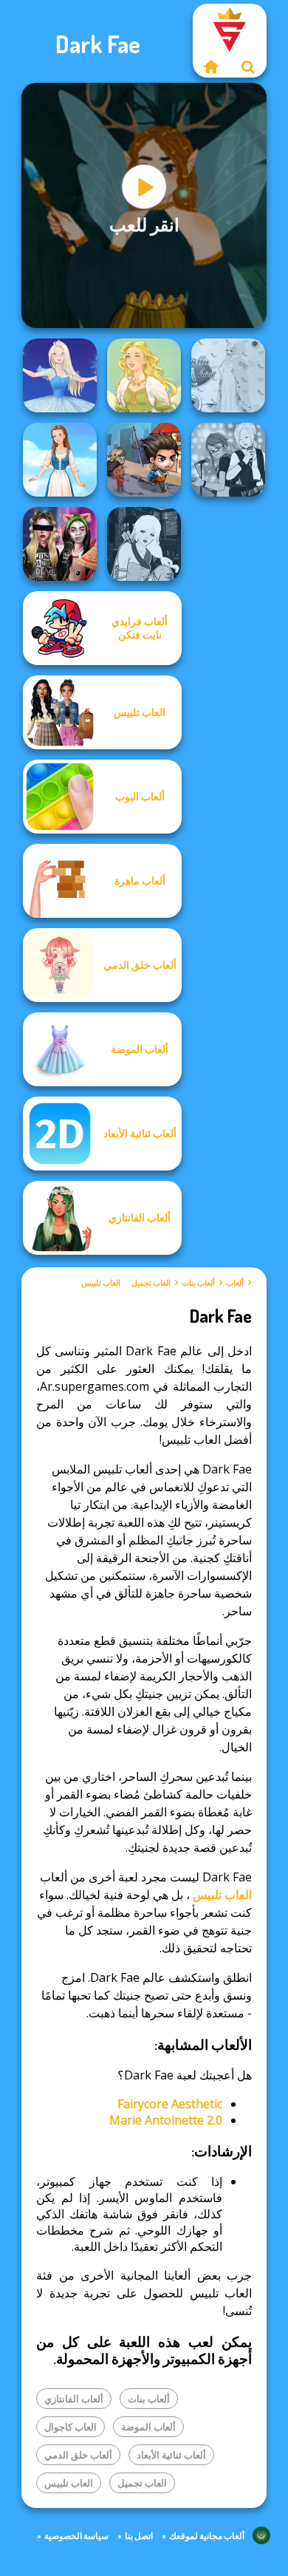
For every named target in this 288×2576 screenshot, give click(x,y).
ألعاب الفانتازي (74, 2399)
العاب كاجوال (71, 2427)
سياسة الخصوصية (76, 2536)
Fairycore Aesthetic (170, 2104)
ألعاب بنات (198, 1283)
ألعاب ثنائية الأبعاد (171, 2455)
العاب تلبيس (101, 1283)
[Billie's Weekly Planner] (60, 544)
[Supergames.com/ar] (211, 67)
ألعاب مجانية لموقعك (207, 2536)
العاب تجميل (151, 1283)
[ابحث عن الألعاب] (248, 67)
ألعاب (235, 1283)
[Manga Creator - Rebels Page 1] (228, 460)
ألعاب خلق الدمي (78, 2455)
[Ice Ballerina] (60, 375)
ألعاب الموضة (148, 2427)
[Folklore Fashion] (60, 460)
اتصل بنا (139, 2536)
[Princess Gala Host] (228, 375)
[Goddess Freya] (144, 375)
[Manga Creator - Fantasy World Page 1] (144, 544)
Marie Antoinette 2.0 (166, 2120)
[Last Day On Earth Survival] (144, 460)
